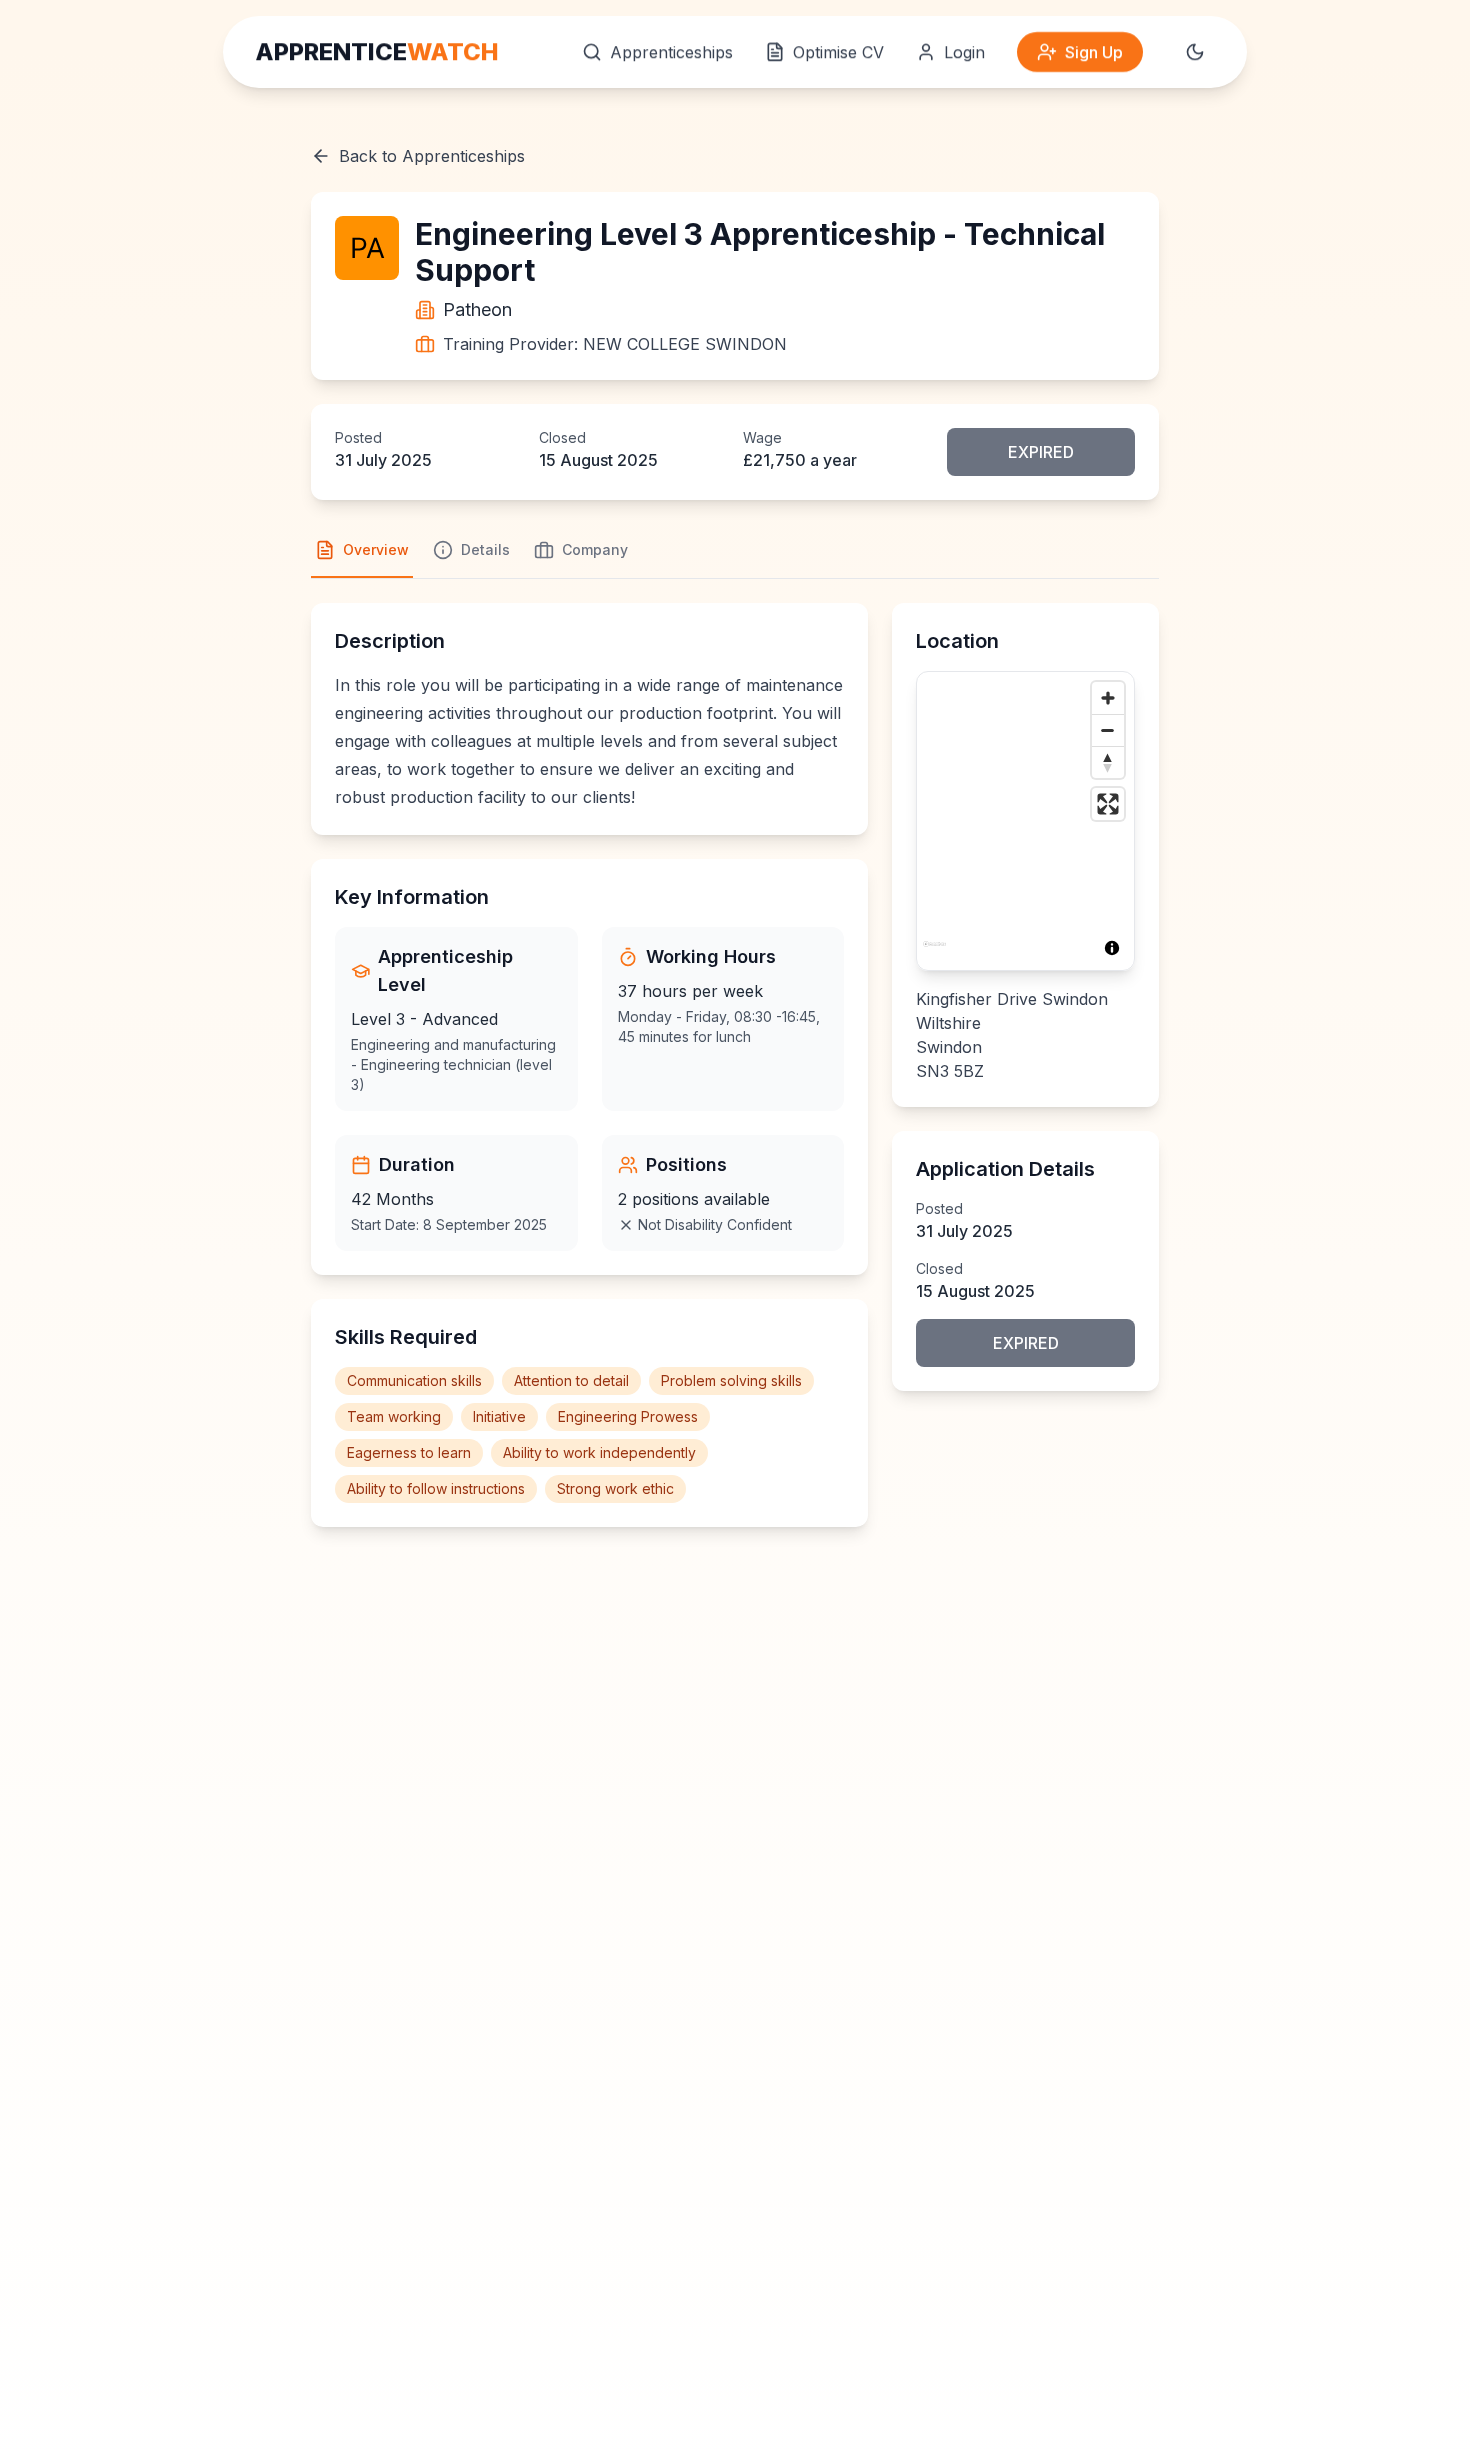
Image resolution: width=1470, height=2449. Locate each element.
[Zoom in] (1108, 698)
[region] (1025, 821)
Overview (376, 549)
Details (485, 549)
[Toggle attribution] (1112, 948)
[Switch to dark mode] (1195, 52)
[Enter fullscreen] (1108, 804)
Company (595, 549)
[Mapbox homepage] (934, 952)
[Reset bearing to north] (1108, 762)
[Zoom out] (1108, 730)
